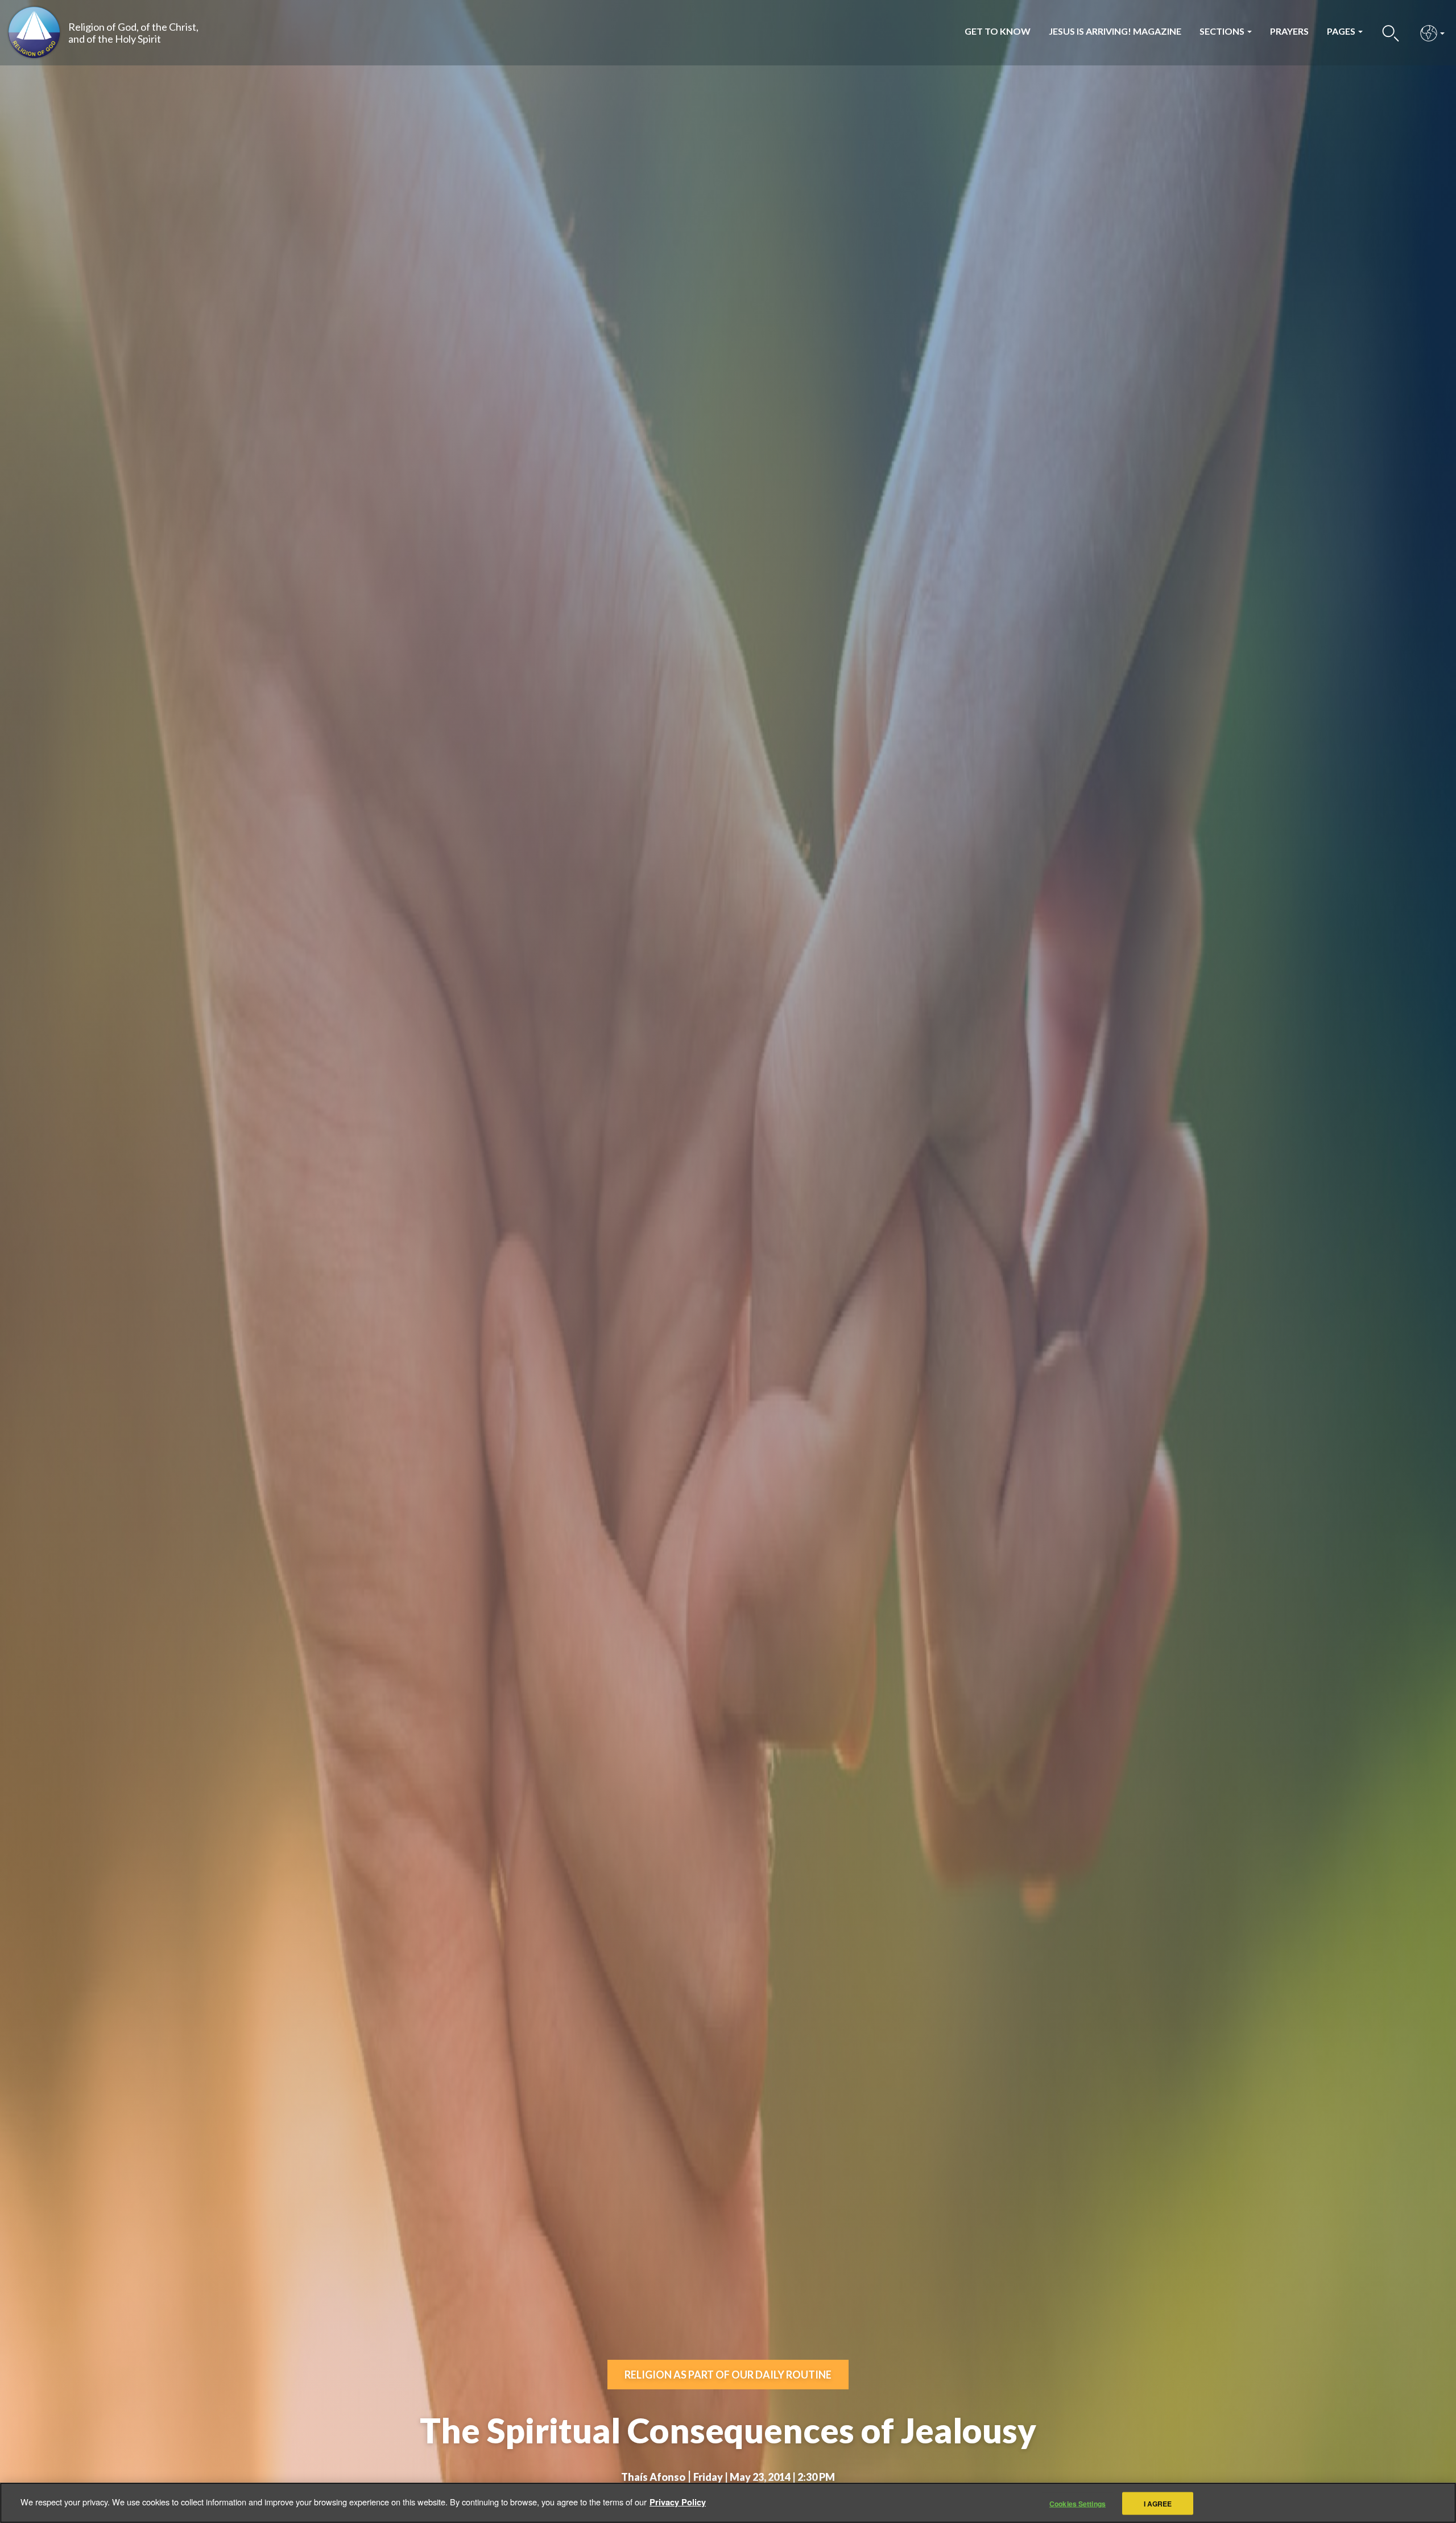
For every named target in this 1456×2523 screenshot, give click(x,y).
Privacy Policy (678, 2501)
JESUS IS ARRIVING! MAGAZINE (1115, 31)
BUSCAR (1391, 33)
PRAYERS (1289, 31)
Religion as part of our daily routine (728, 2375)
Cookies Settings (1077, 2503)
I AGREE (1158, 2503)
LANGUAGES (1429, 33)
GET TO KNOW (998, 31)
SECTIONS (1223, 31)
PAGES (1342, 31)
